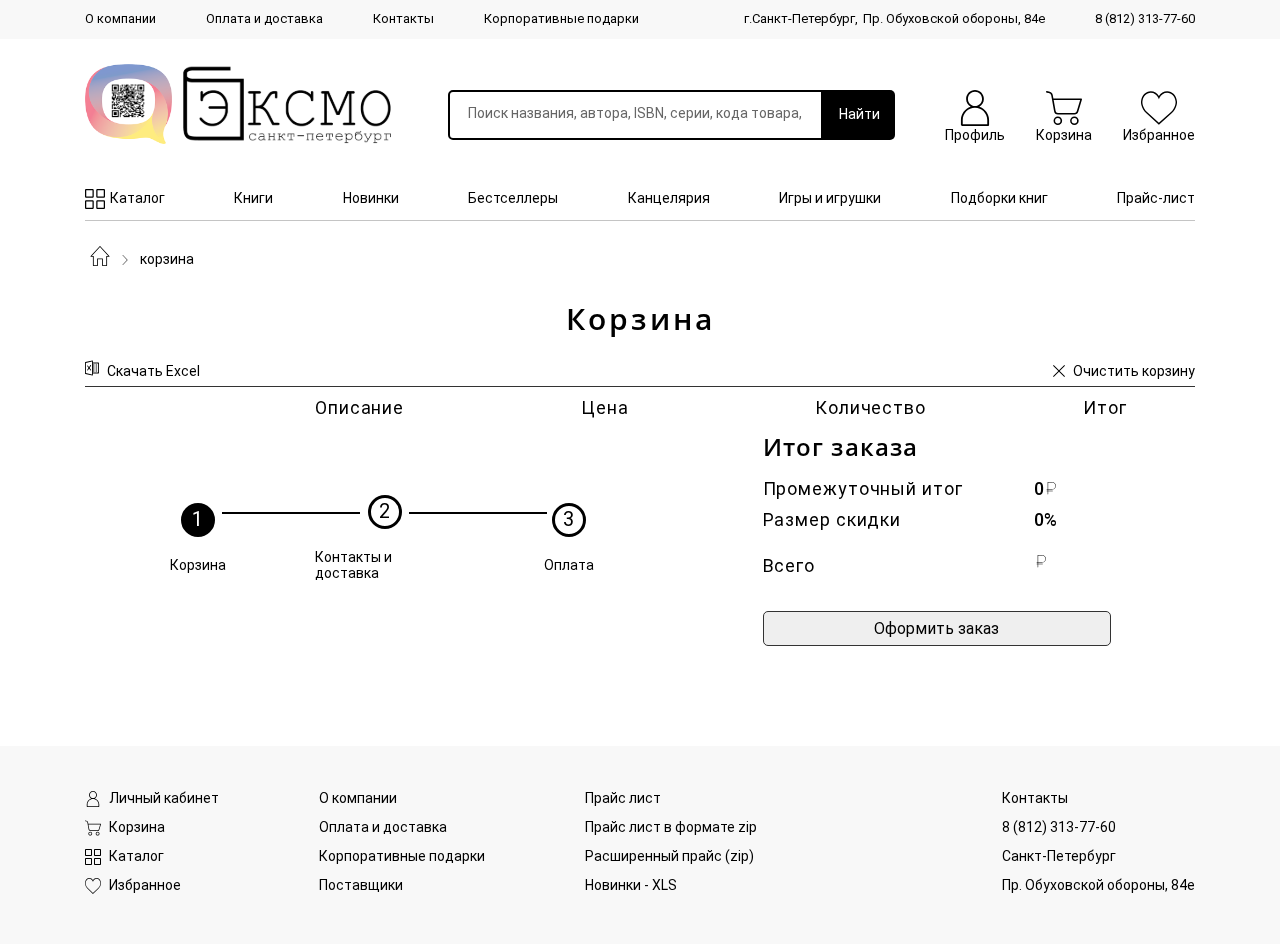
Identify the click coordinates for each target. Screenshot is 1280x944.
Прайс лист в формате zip (671, 827)
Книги (253, 198)
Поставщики (361, 885)
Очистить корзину (1134, 371)
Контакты (403, 18)
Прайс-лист (1156, 198)
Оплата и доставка (264, 18)
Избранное (145, 885)
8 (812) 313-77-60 (1145, 18)
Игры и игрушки (830, 198)
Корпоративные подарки (561, 18)
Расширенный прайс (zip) (669, 856)
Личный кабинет (164, 798)
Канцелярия (669, 198)
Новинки (371, 198)
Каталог (137, 198)
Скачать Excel (153, 371)
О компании (120, 18)
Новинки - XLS (631, 885)
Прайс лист (623, 798)
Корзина (167, 259)
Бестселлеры (513, 198)
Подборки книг (999, 198)
